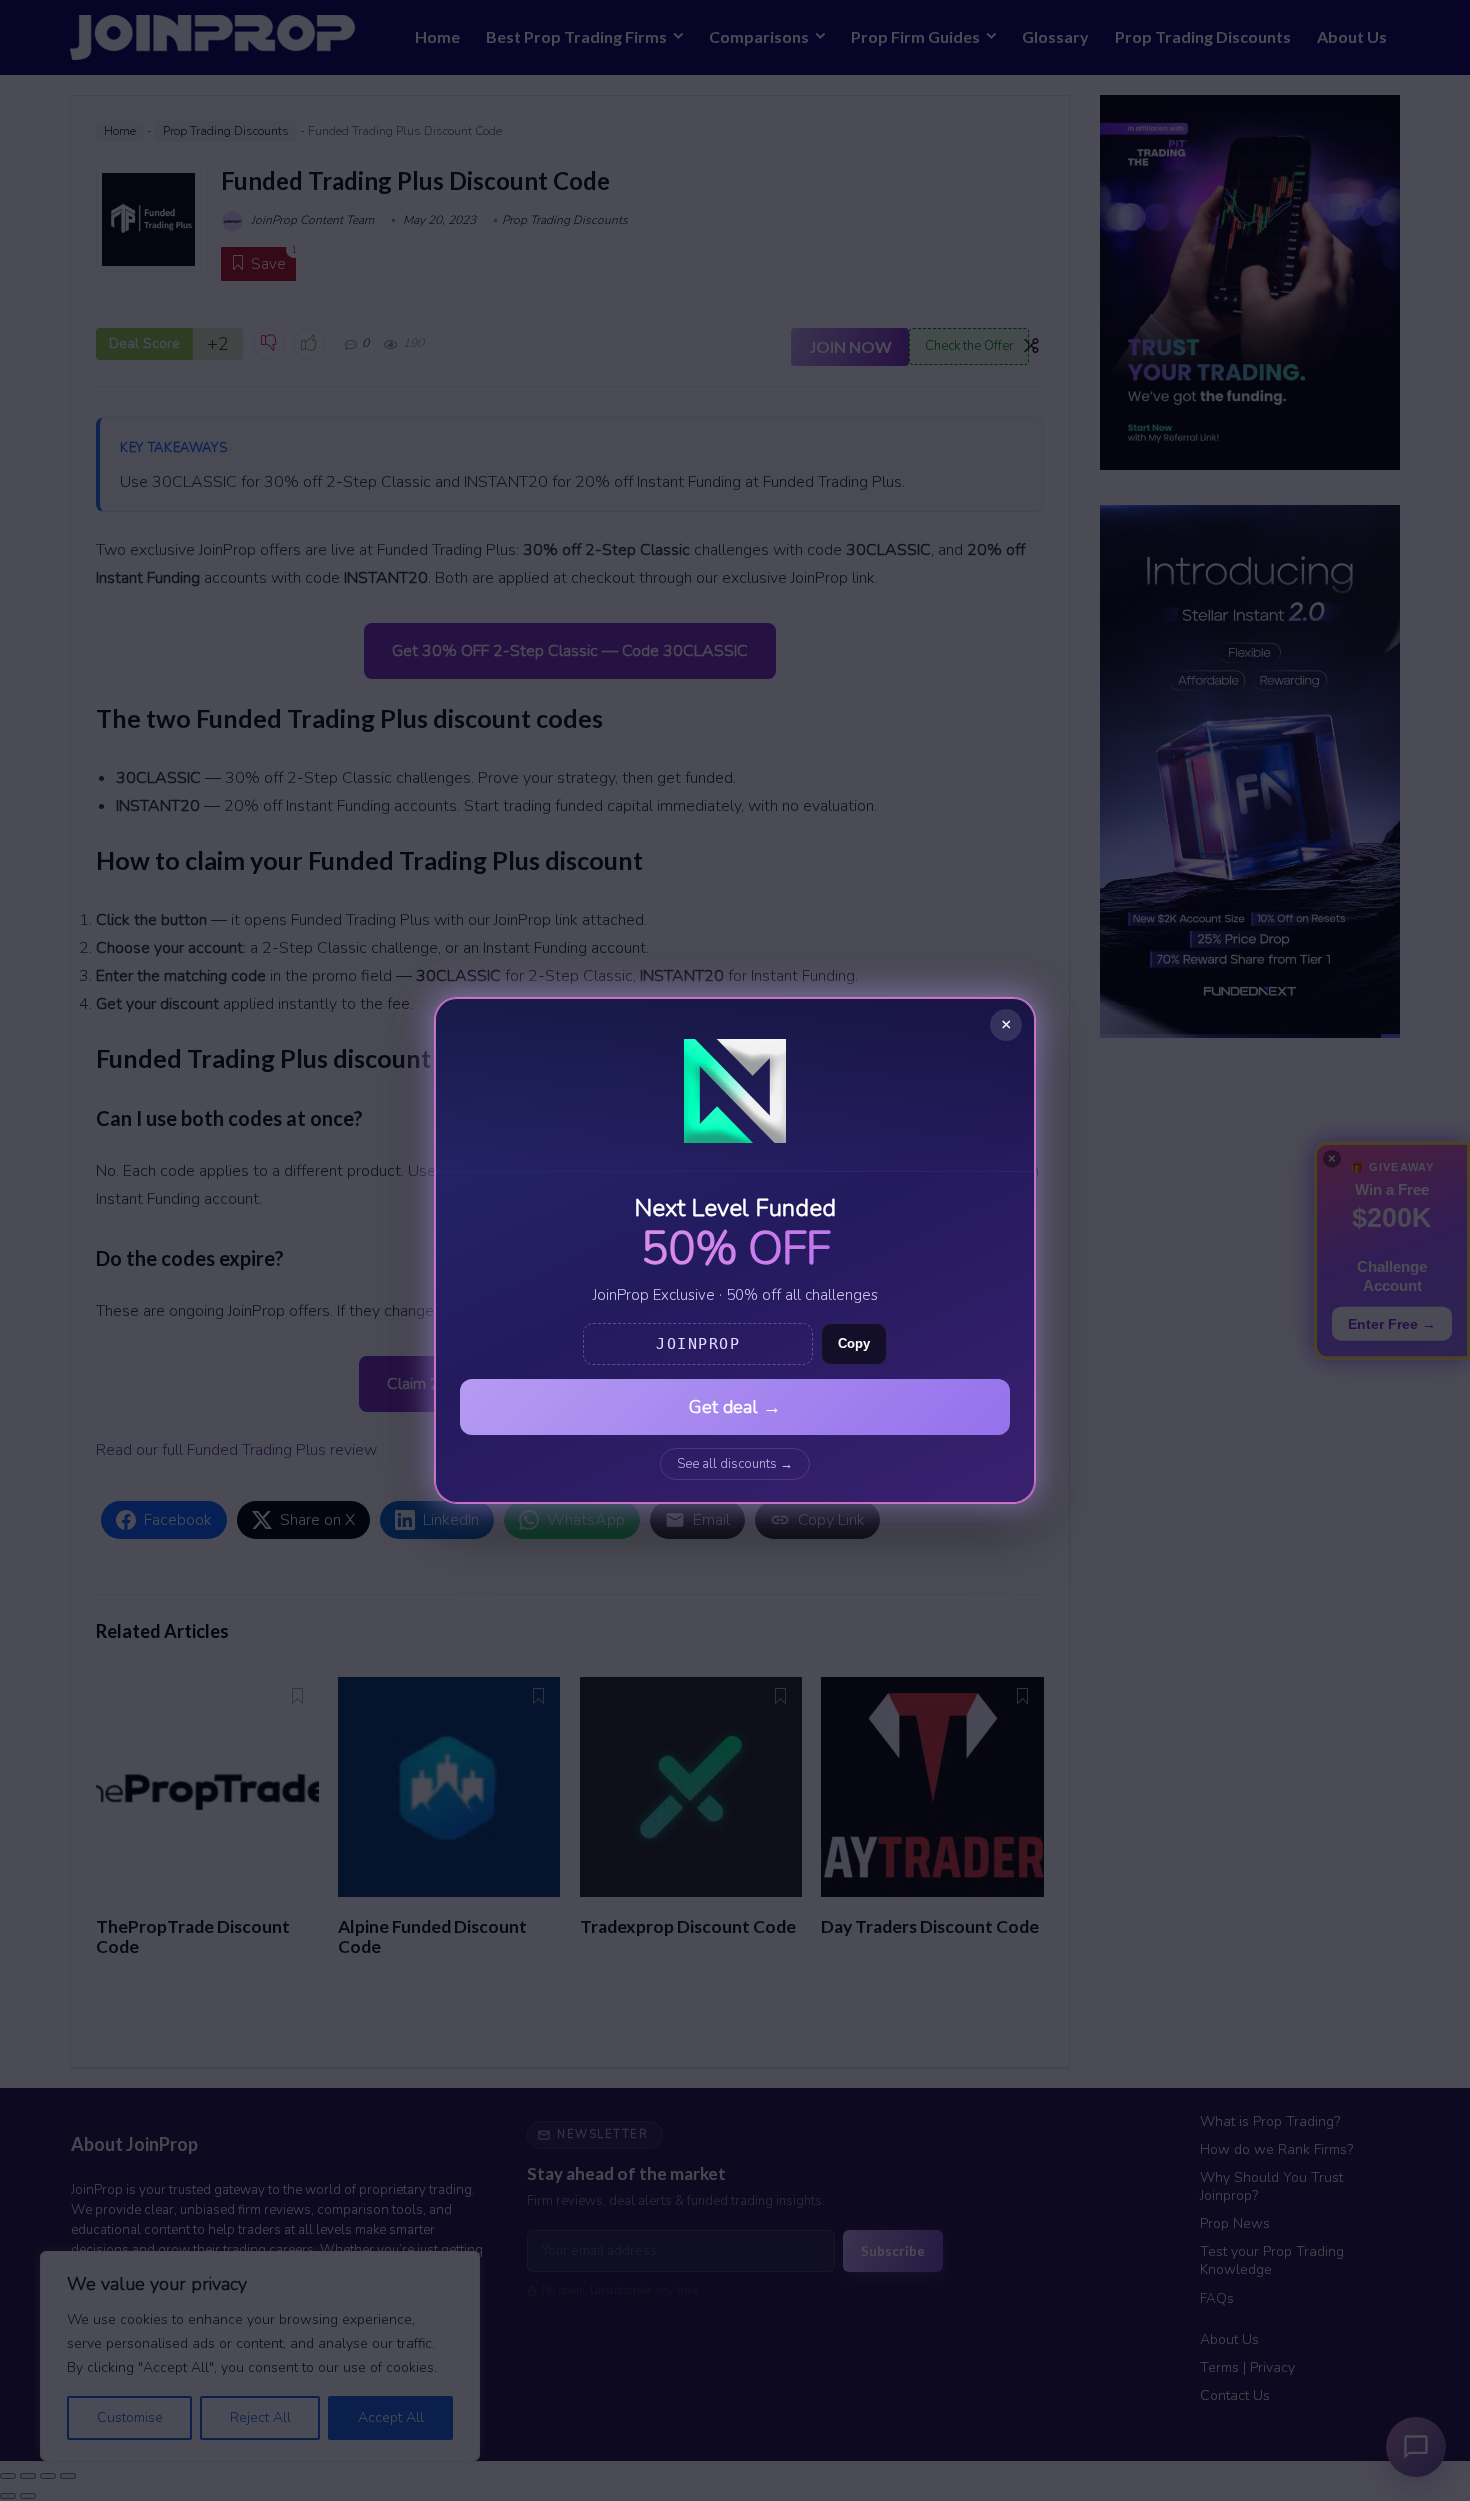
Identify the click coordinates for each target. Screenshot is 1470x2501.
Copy (854, 1343)
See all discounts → (735, 1464)
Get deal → (735, 1407)
